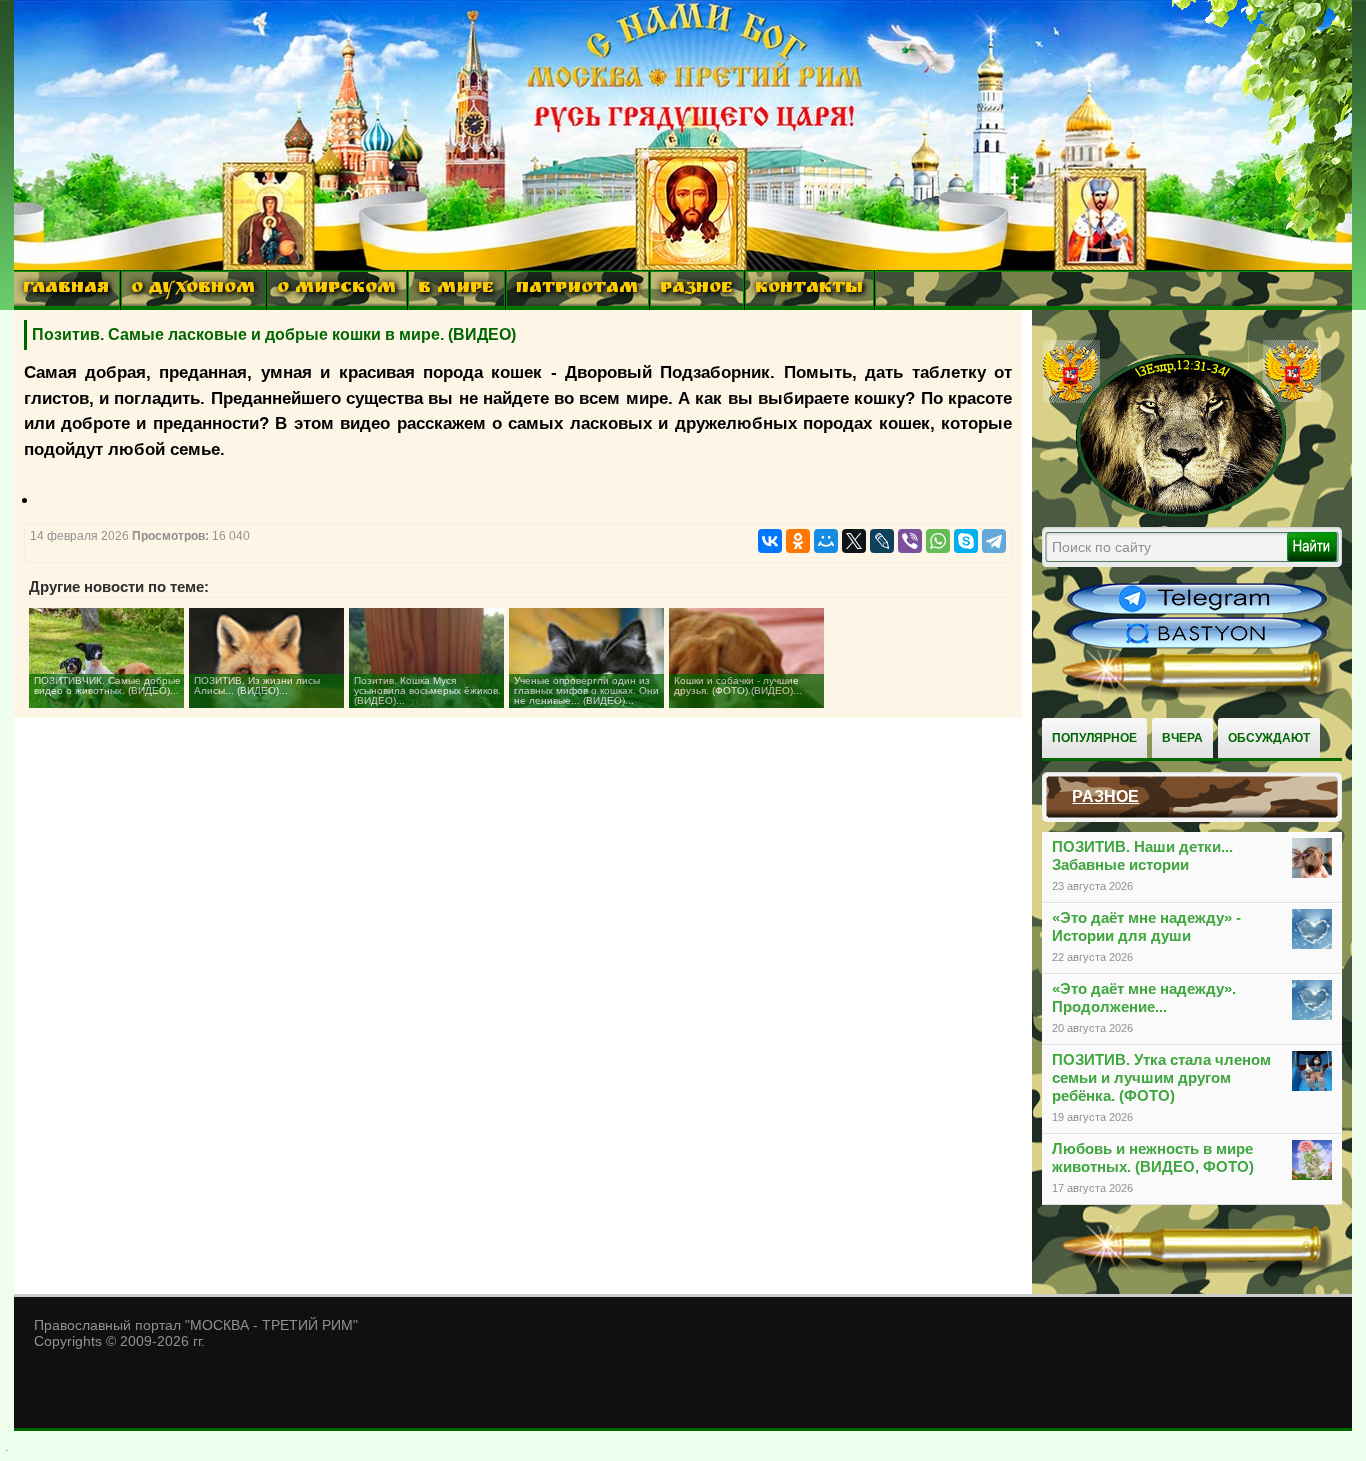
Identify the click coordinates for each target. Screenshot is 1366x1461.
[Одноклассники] (798, 541)
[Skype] (966, 541)
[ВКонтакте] (770, 541)
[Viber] (910, 541)
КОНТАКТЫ (809, 289)
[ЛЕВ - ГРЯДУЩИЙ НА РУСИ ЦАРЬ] (1182, 513)
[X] (854, 541)
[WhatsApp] (938, 541)
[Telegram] (994, 541)
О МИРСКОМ (336, 289)
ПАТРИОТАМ (577, 289)
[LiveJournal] (882, 541)
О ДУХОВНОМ (193, 289)
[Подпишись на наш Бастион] (1197, 646)
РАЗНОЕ (696, 289)
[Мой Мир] (826, 541)
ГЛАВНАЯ (66, 289)
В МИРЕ (456, 289)
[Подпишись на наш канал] (1197, 612)
